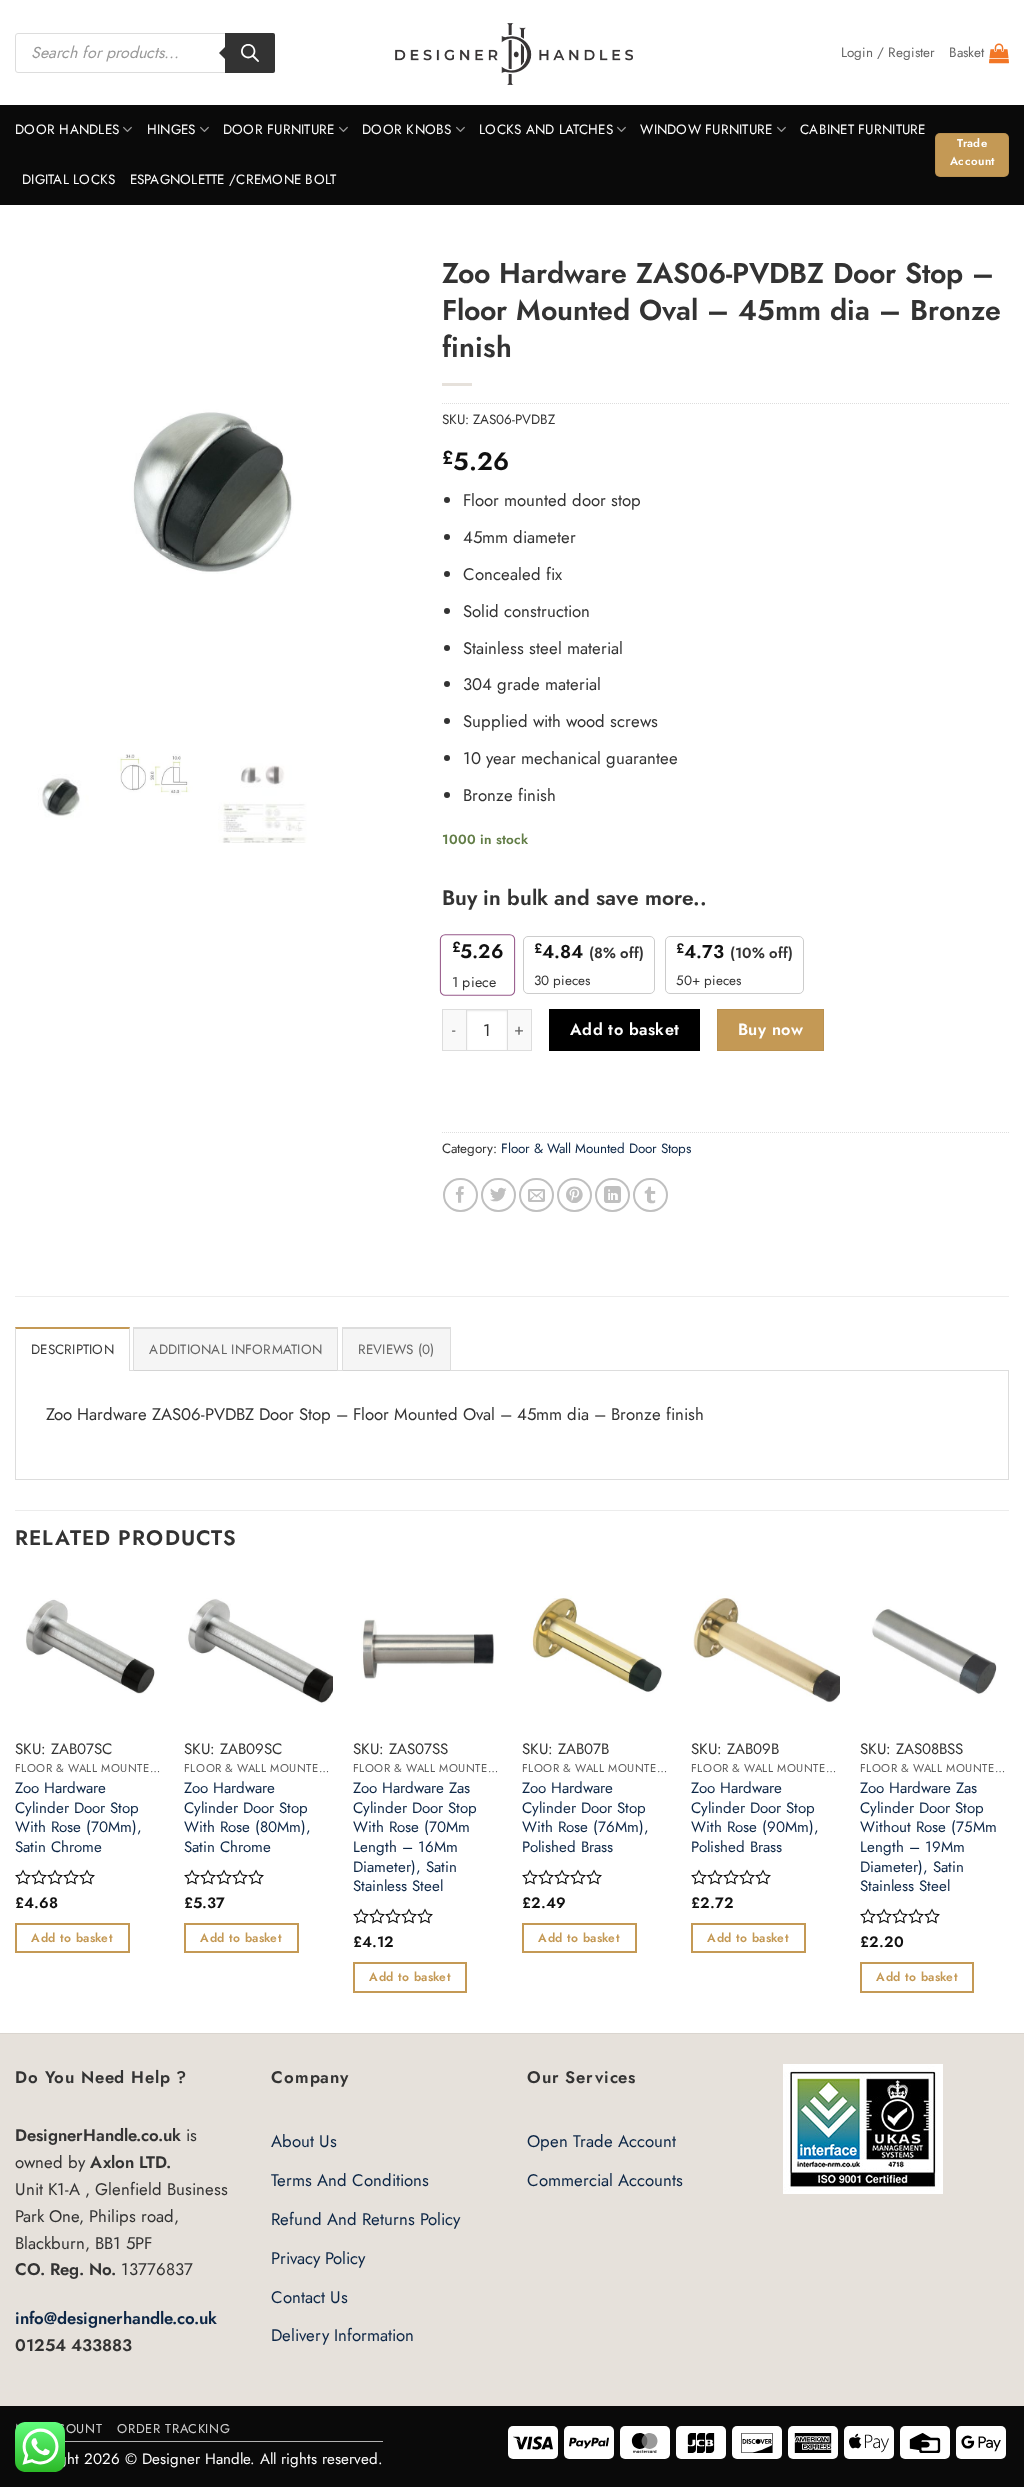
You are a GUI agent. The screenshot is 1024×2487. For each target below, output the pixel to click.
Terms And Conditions (350, 2180)
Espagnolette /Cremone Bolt (233, 179)
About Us (304, 2141)
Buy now (770, 1029)
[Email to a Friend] (536, 1195)
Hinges (171, 129)
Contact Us (309, 2297)
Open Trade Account (601, 2141)
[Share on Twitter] (498, 1195)
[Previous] (16, 1803)
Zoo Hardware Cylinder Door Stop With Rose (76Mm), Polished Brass (585, 1818)
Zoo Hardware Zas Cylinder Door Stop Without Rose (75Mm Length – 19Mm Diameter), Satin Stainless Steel (928, 1838)
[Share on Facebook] (460, 1195)
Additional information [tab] (235, 1349)
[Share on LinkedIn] (612, 1195)
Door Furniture (279, 129)
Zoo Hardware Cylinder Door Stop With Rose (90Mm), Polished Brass (755, 1818)
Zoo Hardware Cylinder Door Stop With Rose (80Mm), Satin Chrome (247, 1818)
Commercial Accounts (605, 2180)
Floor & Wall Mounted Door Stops (596, 1148)
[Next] (1008, 1803)
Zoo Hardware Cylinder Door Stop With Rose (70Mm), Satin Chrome (78, 1818)
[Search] (250, 53)
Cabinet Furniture (863, 129)
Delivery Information (342, 2335)
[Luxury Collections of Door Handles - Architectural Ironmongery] (512, 53)
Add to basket (625, 1029)
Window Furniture (706, 129)
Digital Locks (69, 179)
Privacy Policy (318, 2258)
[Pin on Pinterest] (574, 1195)
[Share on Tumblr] (650, 1195)
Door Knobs (407, 129)
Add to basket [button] (72, 1938)
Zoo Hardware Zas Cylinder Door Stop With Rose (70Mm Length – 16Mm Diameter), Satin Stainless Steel (415, 1838)
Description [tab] (72, 1349)
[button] (888, 53)
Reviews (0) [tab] (396, 1349)
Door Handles (67, 129)
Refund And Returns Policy (365, 2219)
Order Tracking (173, 2428)
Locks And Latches (546, 129)
